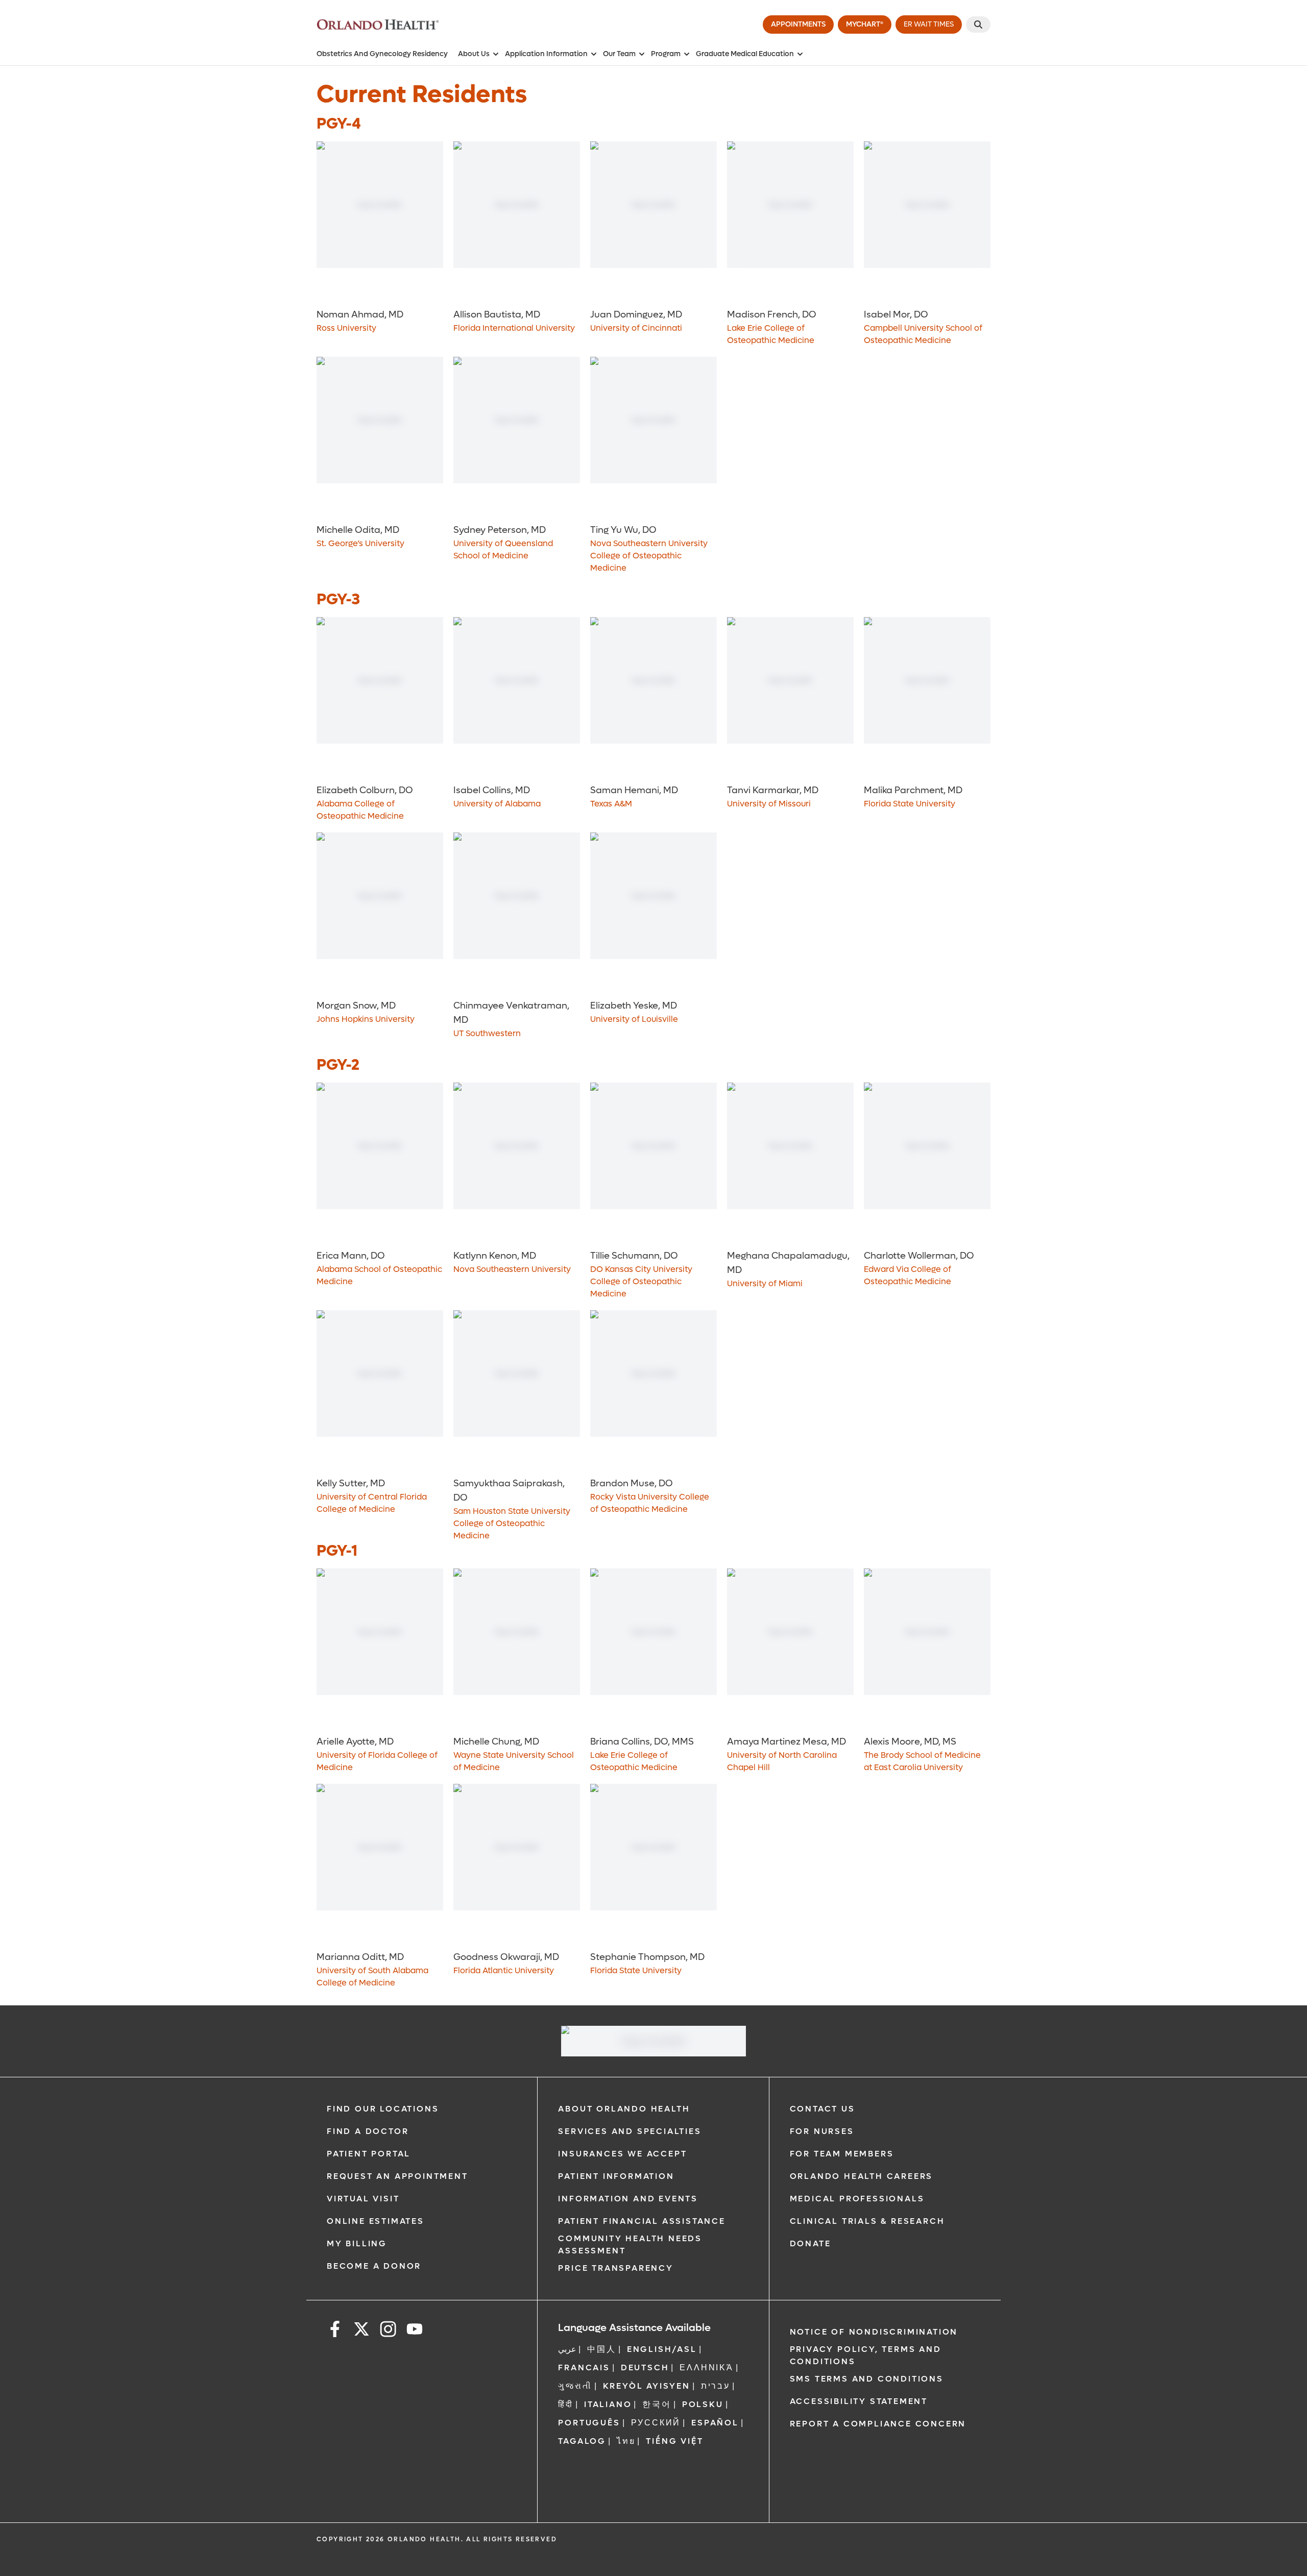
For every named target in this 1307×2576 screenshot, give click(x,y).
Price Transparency (615, 2268)
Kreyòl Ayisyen (647, 2386)
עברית (716, 2386)
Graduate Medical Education (745, 54)
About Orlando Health (624, 2109)
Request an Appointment (397, 2176)
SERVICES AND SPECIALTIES (630, 2131)
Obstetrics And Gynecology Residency (382, 54)
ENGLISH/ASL (662, 2349)
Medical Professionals (857, 2199)
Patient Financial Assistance (642, 2221)
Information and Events (628, 2199)
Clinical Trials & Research (867, 2221)
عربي (567, 2349)
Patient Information (616, 2176)
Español (715, 2423)
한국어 (657, 2404)
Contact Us (822, 2109)
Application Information (546, 54)
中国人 (601, 2349)
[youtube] (415, 2331)
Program (666, 54)
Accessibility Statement (859, 2401)
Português (589, 2423)
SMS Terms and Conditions (867, 2379)
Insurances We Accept (622, 2154)
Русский (656, 2423)
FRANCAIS (584, 2368)
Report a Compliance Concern (878, 2424)
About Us (474, 54)
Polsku (703, 2404)
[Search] (978, 24)
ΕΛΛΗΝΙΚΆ (706, 2368)
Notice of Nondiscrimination (874, 2332)
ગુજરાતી (575, 2386)
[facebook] (335, 2331)
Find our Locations (383, 2109)
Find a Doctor (368, 2131)
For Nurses (822, 2131)
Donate (810, 2243)
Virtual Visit (363, 2199)
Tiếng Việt (674, 2441)
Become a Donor (374, 2266)
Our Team (619, 54)
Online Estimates (376, 2221)
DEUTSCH (645, 2368)
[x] (361, 2331)
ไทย (626, 2441)
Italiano (608, 2404)
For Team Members (842, 2154)
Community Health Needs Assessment (630, 2244)
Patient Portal (369, 2154)
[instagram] (388, 2331)
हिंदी (566, 2404)
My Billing (357, 2243)
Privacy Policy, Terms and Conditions (866, 2355)
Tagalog (582, 2441)
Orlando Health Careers (862, 2176)
